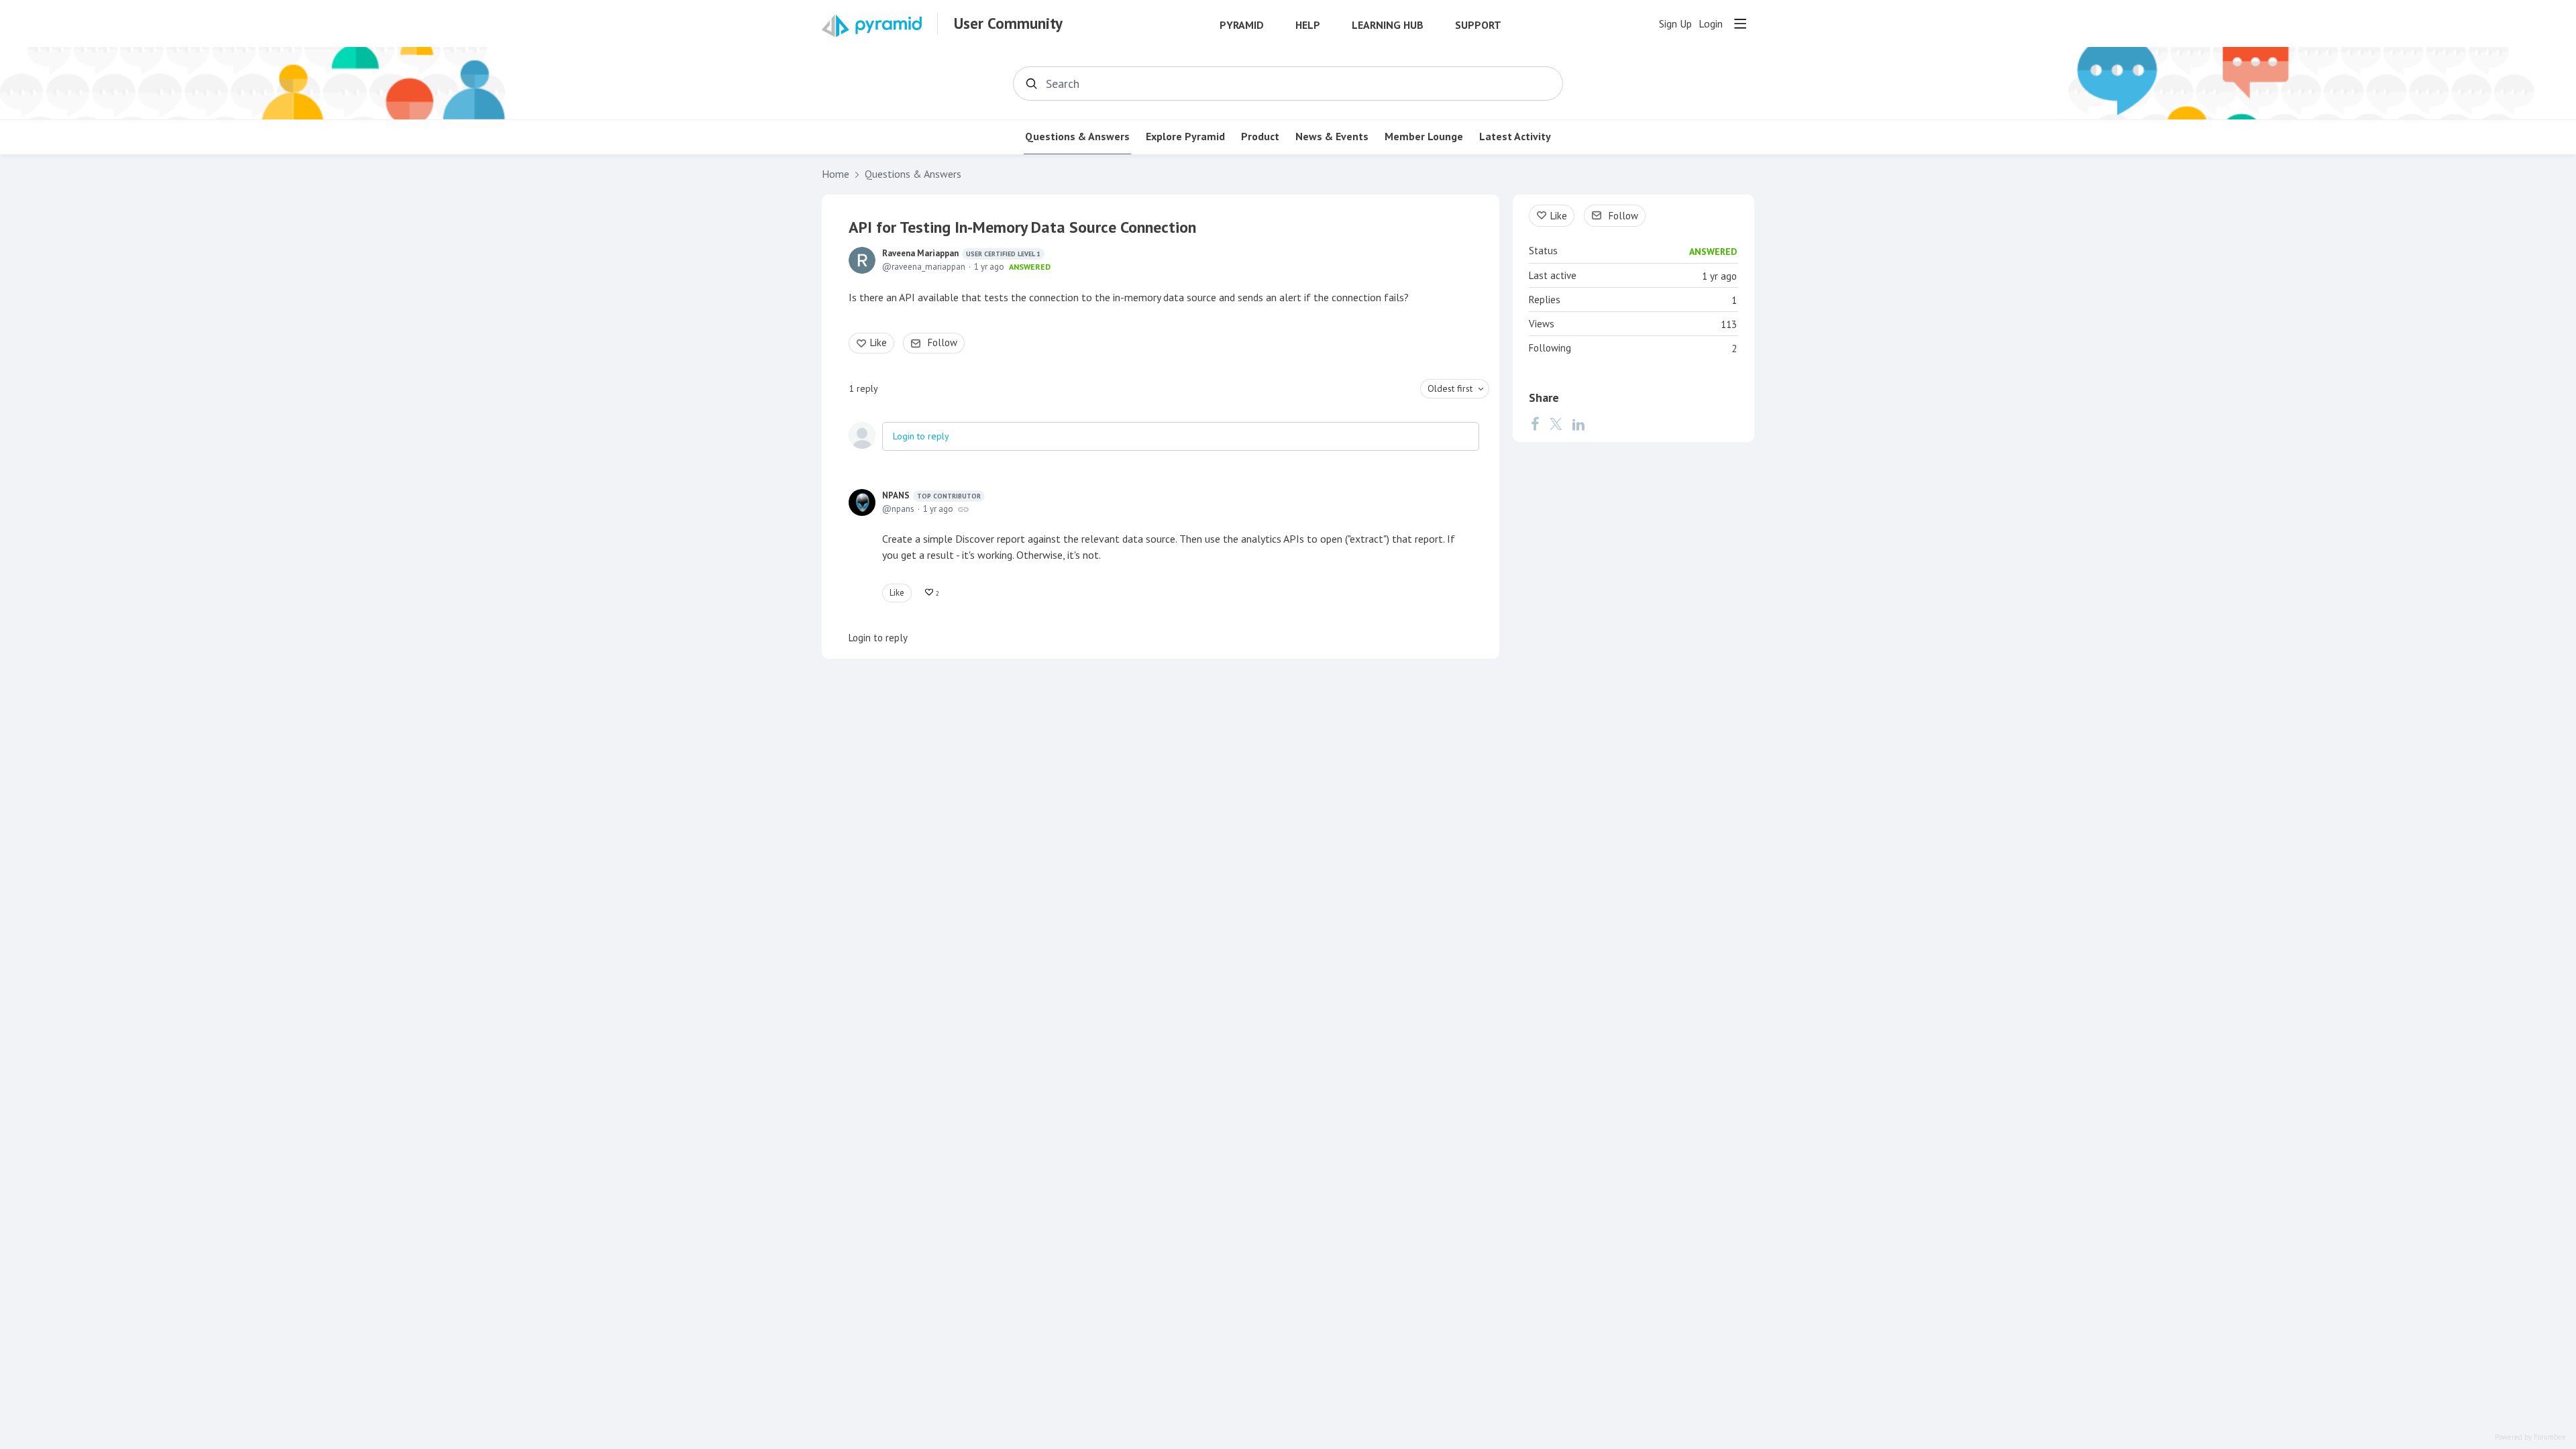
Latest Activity (1515, 137)
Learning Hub (1388, 25)
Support (1478, 25)
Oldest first (1450, 388)
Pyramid (1242, 25)
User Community (1008, 23)
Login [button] (1711, 24)
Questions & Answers (1077, 137)
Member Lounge (1424, 137)
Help (1308, 25)
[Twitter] (1556, 424)
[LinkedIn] (1578, 424)
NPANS (931, 495)
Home (836, 174)
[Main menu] (1740, 23)
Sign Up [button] (1675, 24)
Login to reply (921, 436)
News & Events (1332, 137)
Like (878, 342)
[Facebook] (1535, 424)
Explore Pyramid (1185, 137)
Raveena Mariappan (961, 253)
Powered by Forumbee (2530, 1437)
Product (1260, 137)
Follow (943, 342)
